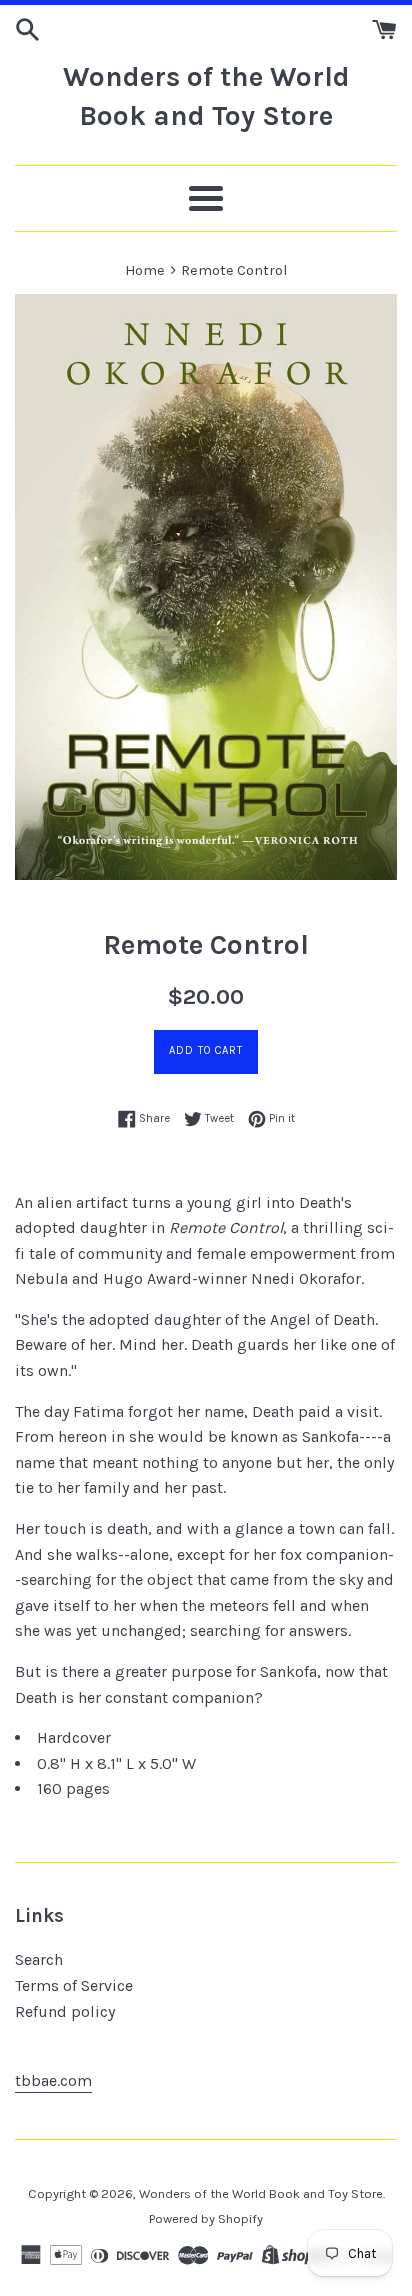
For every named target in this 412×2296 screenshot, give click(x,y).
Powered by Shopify (206, 2218)
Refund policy (65, 2011)
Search (39, 1959)
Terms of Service (74, 1985)
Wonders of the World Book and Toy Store (206, 96)
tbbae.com (53, 2080)
